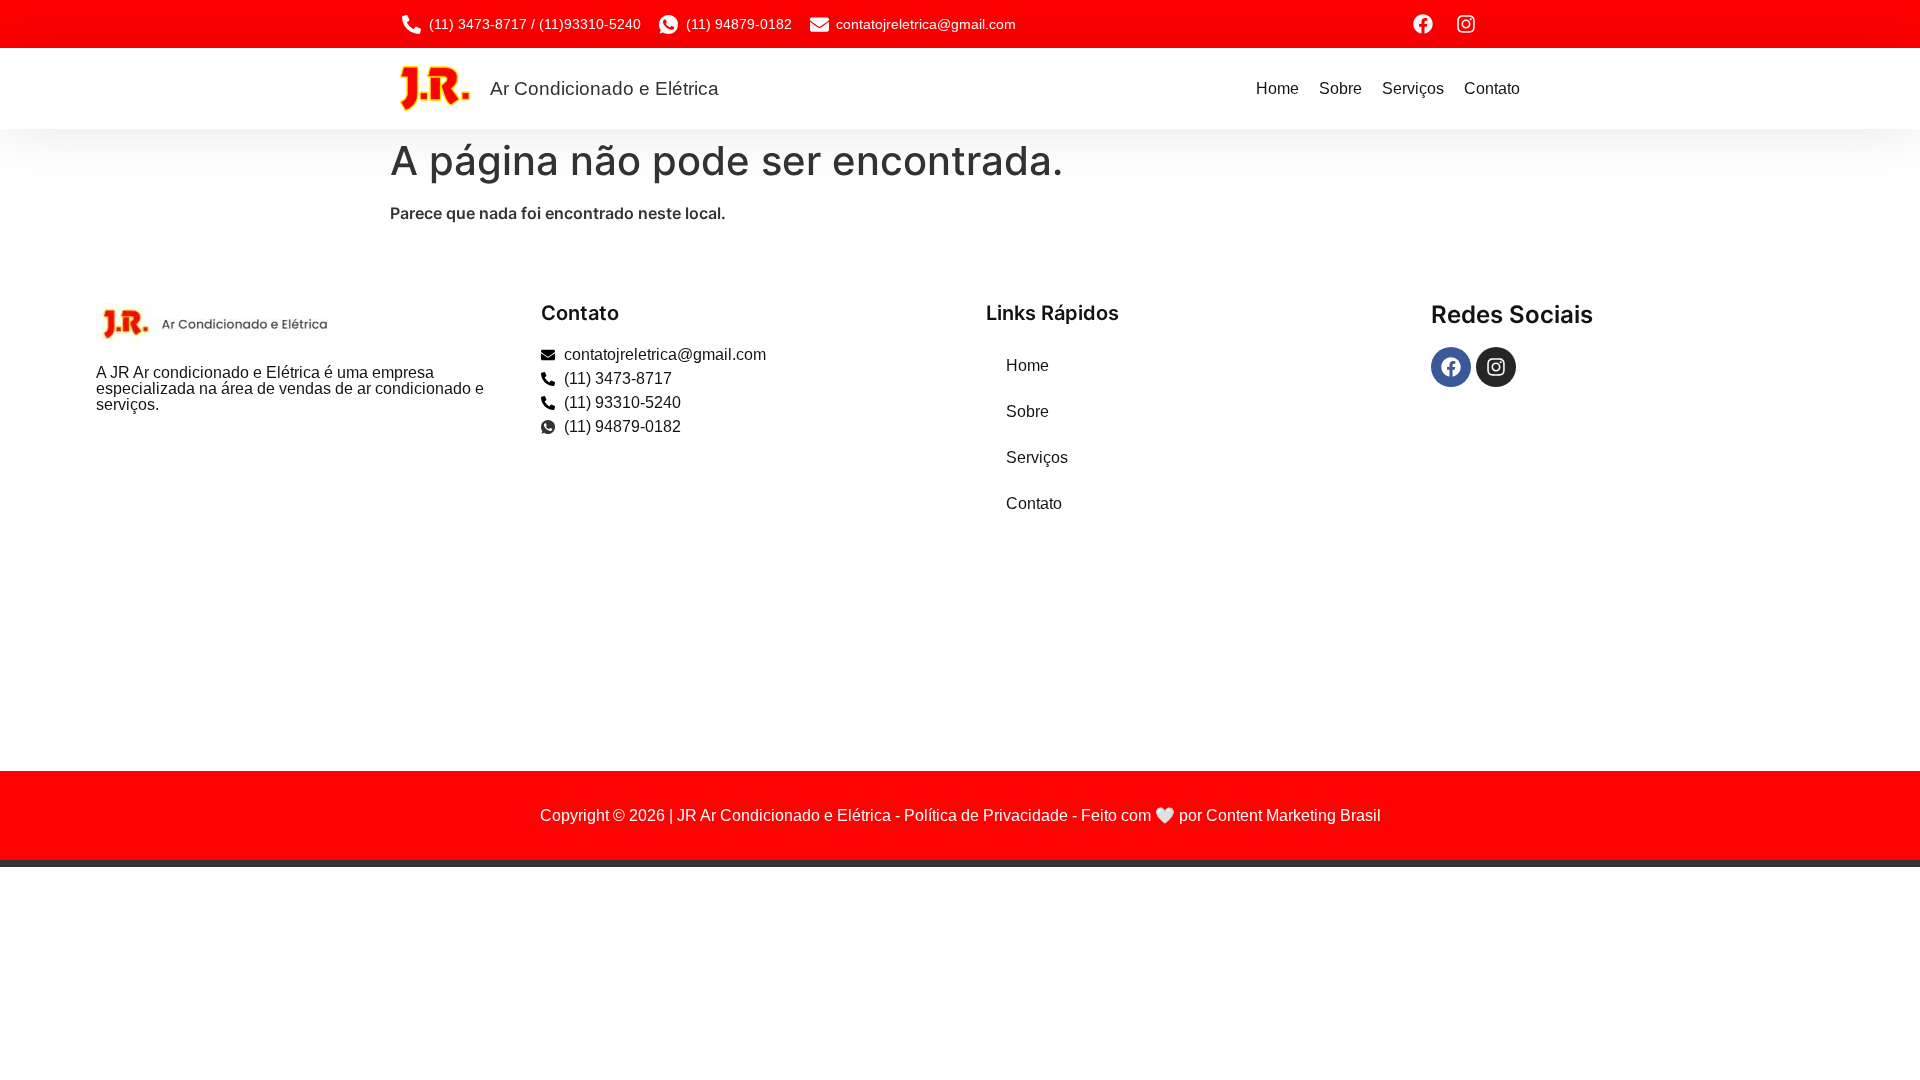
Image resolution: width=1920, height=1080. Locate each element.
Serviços (1413, 88)
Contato (1492, 88)
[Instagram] (1466, 24)
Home (1277, 88)
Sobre (1340, 88)
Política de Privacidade (986, 815)
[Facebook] (1423, 24)
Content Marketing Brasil (1293, 815)
